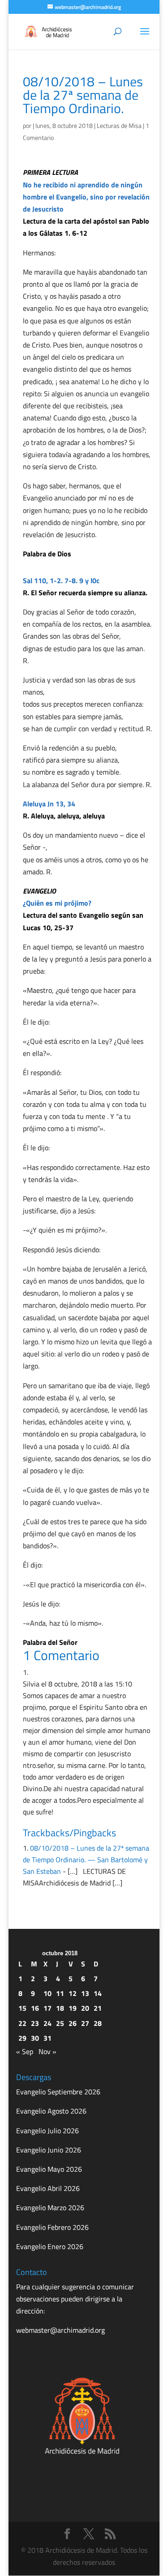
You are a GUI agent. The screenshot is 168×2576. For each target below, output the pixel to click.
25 (60, 2023)
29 (22, 2038)
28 (98, 2023)
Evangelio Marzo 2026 (50, 2207)
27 (85, 2023)
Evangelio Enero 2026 (50, 2246)
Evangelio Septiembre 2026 (58, 2092)
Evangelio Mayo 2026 (49, 2169)
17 (47, 2008)
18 (60, 2008)
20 (85, 2008)
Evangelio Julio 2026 (47, 2131)
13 (85, 1993)
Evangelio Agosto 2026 (51, 2111)
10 (47, 1993)
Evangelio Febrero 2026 (52, 2227)
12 (73, 1993)
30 (35, 2038)
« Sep (25, 2051)
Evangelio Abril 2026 (48, 2188)
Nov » (47, 2051)
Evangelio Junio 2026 (49, 2150)
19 (73, 2008)
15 (22, 2008)
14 (98, 1993)
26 (73, 2023)
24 (47, 2023)
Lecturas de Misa (119, 125)
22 (22, 2023)
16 (35, 2008)
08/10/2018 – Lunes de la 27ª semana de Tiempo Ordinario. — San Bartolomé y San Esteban (86, 1860)
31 (47, 2038)
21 (98, 2008)
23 (35, 2023)
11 (60, 1993)
